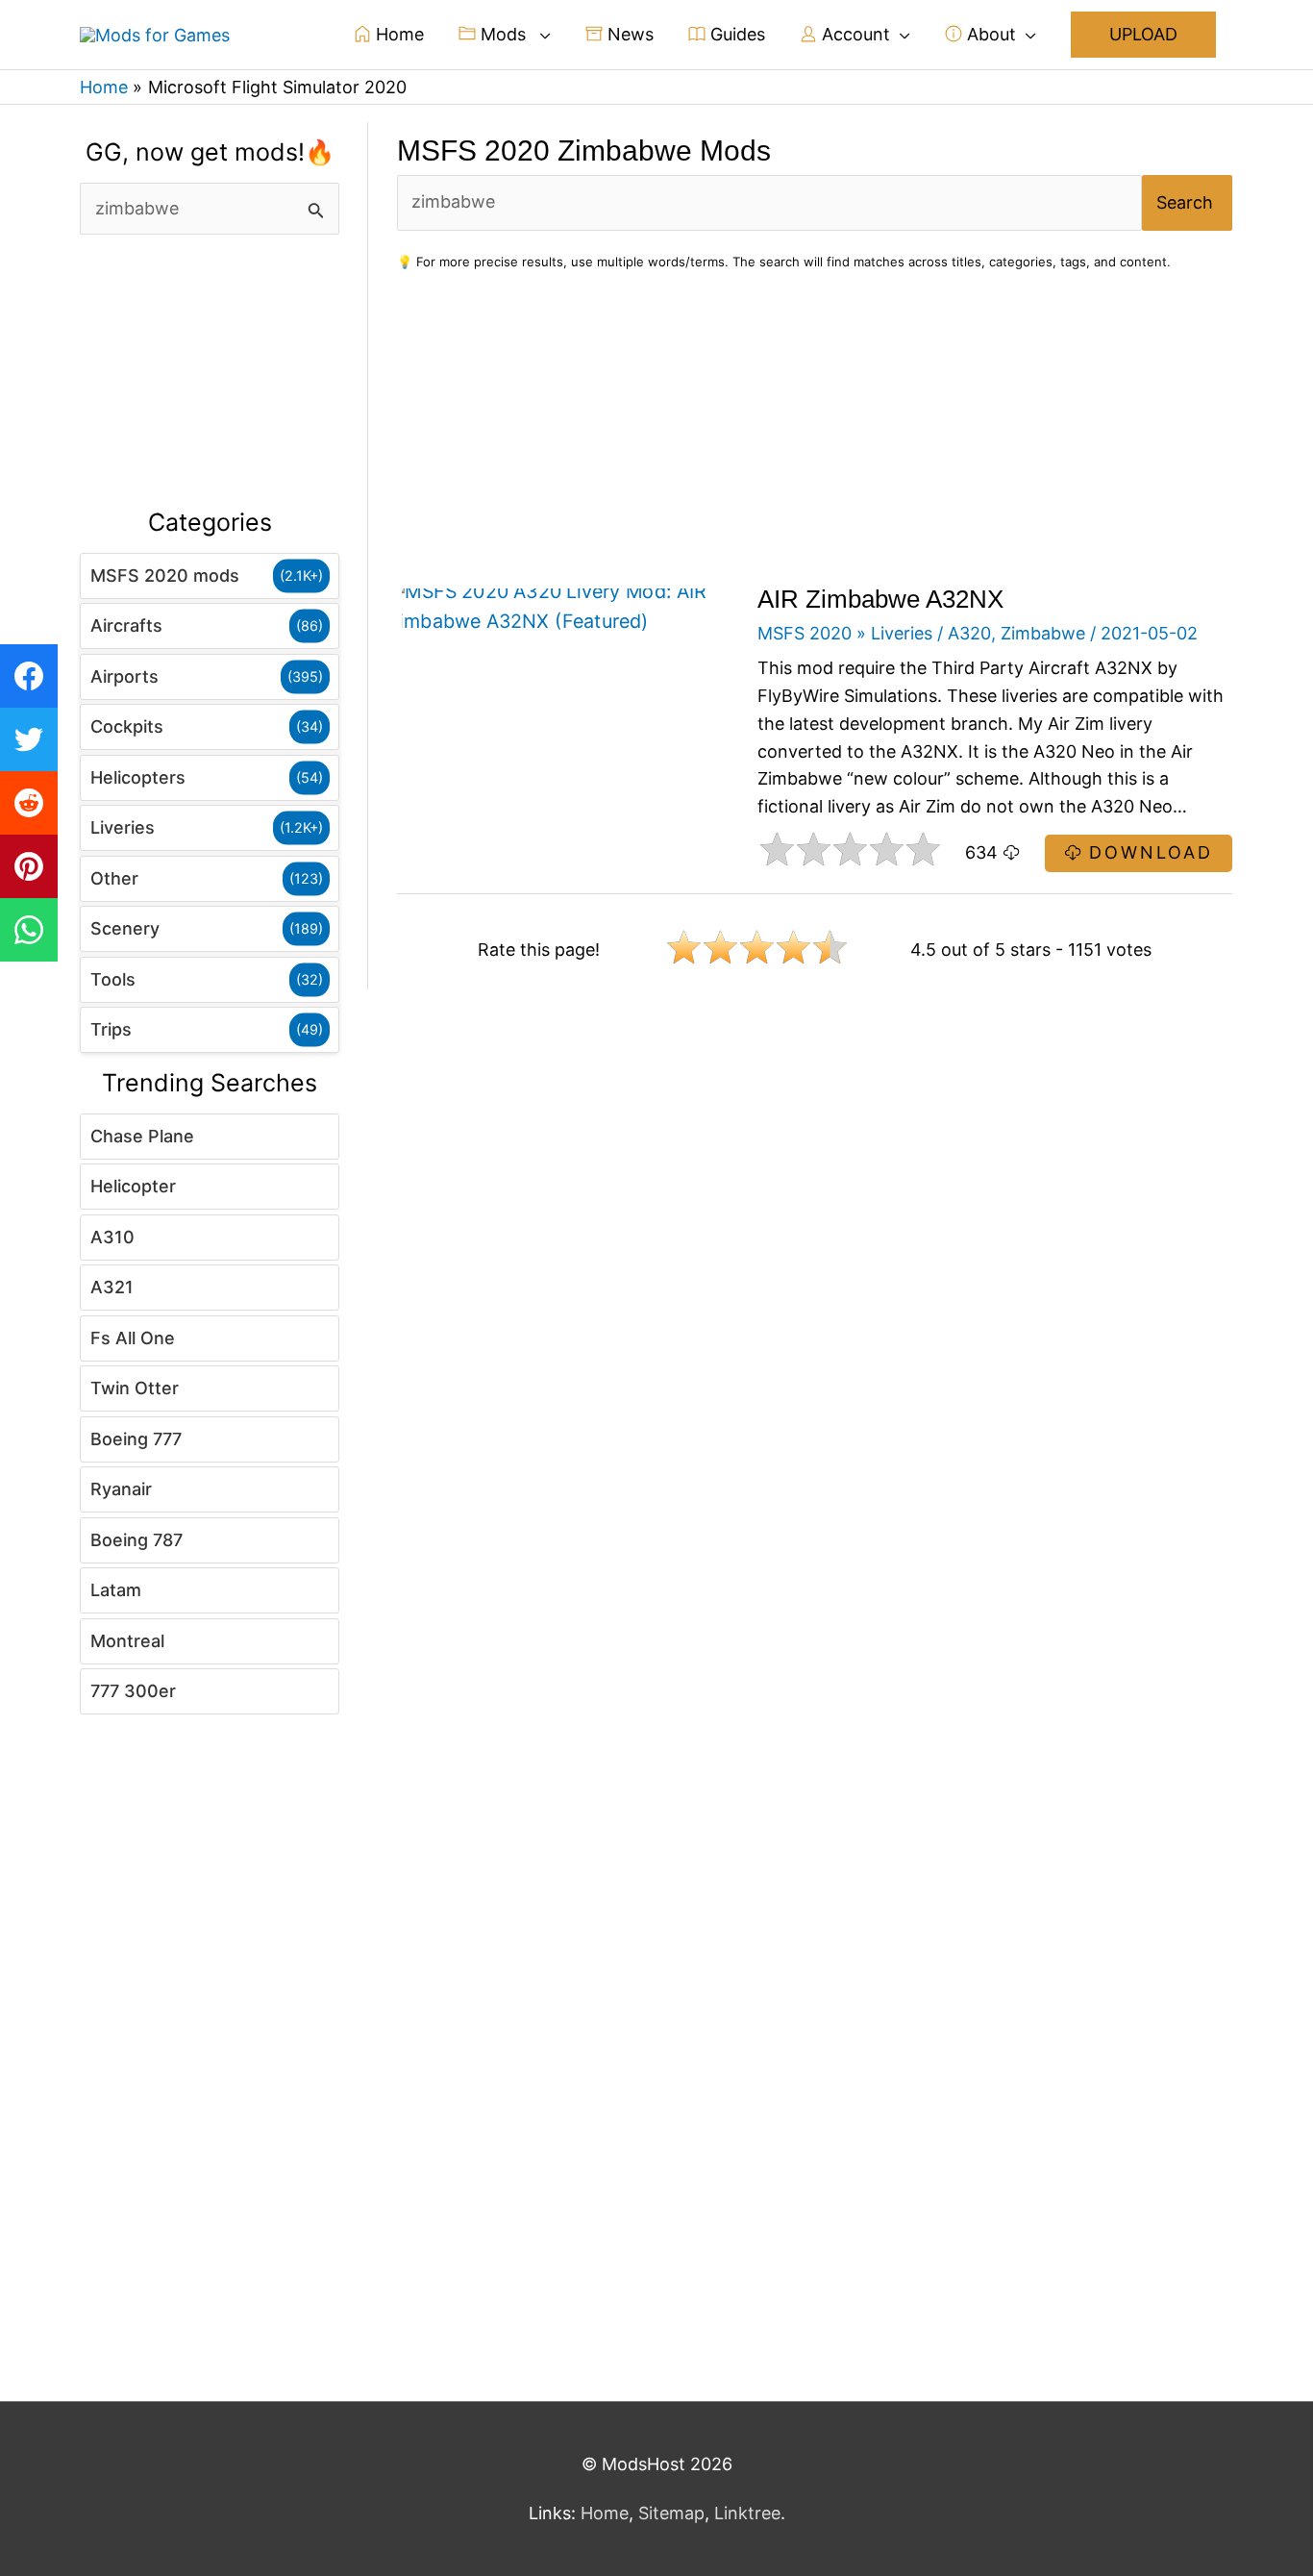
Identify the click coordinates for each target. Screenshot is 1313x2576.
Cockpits (127, 726)
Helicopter (133, 1186)
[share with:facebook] (29, 676)
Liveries (123, 827)
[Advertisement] (210, 372)
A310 (112, 1237)
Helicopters (138, 777)
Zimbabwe (1043, 633)
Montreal (127, 1641)
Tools (113, 979)
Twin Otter (135, 1388)
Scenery (125, 928)
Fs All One (133, 1338)
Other (114, 878)
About (989, 34)
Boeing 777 (136, 1439)
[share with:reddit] (29, 803)
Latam (116, 1590)
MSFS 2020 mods (165, 575)
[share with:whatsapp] (29, 930)
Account (854, 34)
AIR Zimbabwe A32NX (880, 599)
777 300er (133, 1691)
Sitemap (671, 2513)
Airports (124, 676)
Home (397, 34)
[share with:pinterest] (29, 866)
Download (1147, 852)
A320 (969, 633)
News (628, 34)
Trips (111, 1029)
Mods (503, 34)
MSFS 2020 (805, 633)
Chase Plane (142, 1136)
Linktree (747, 2513)
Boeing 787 (136, 1540)
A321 (112, 1287)
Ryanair (121, 1489)
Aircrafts (126, 625)
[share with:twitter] (29, 739)
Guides (735, 34)
